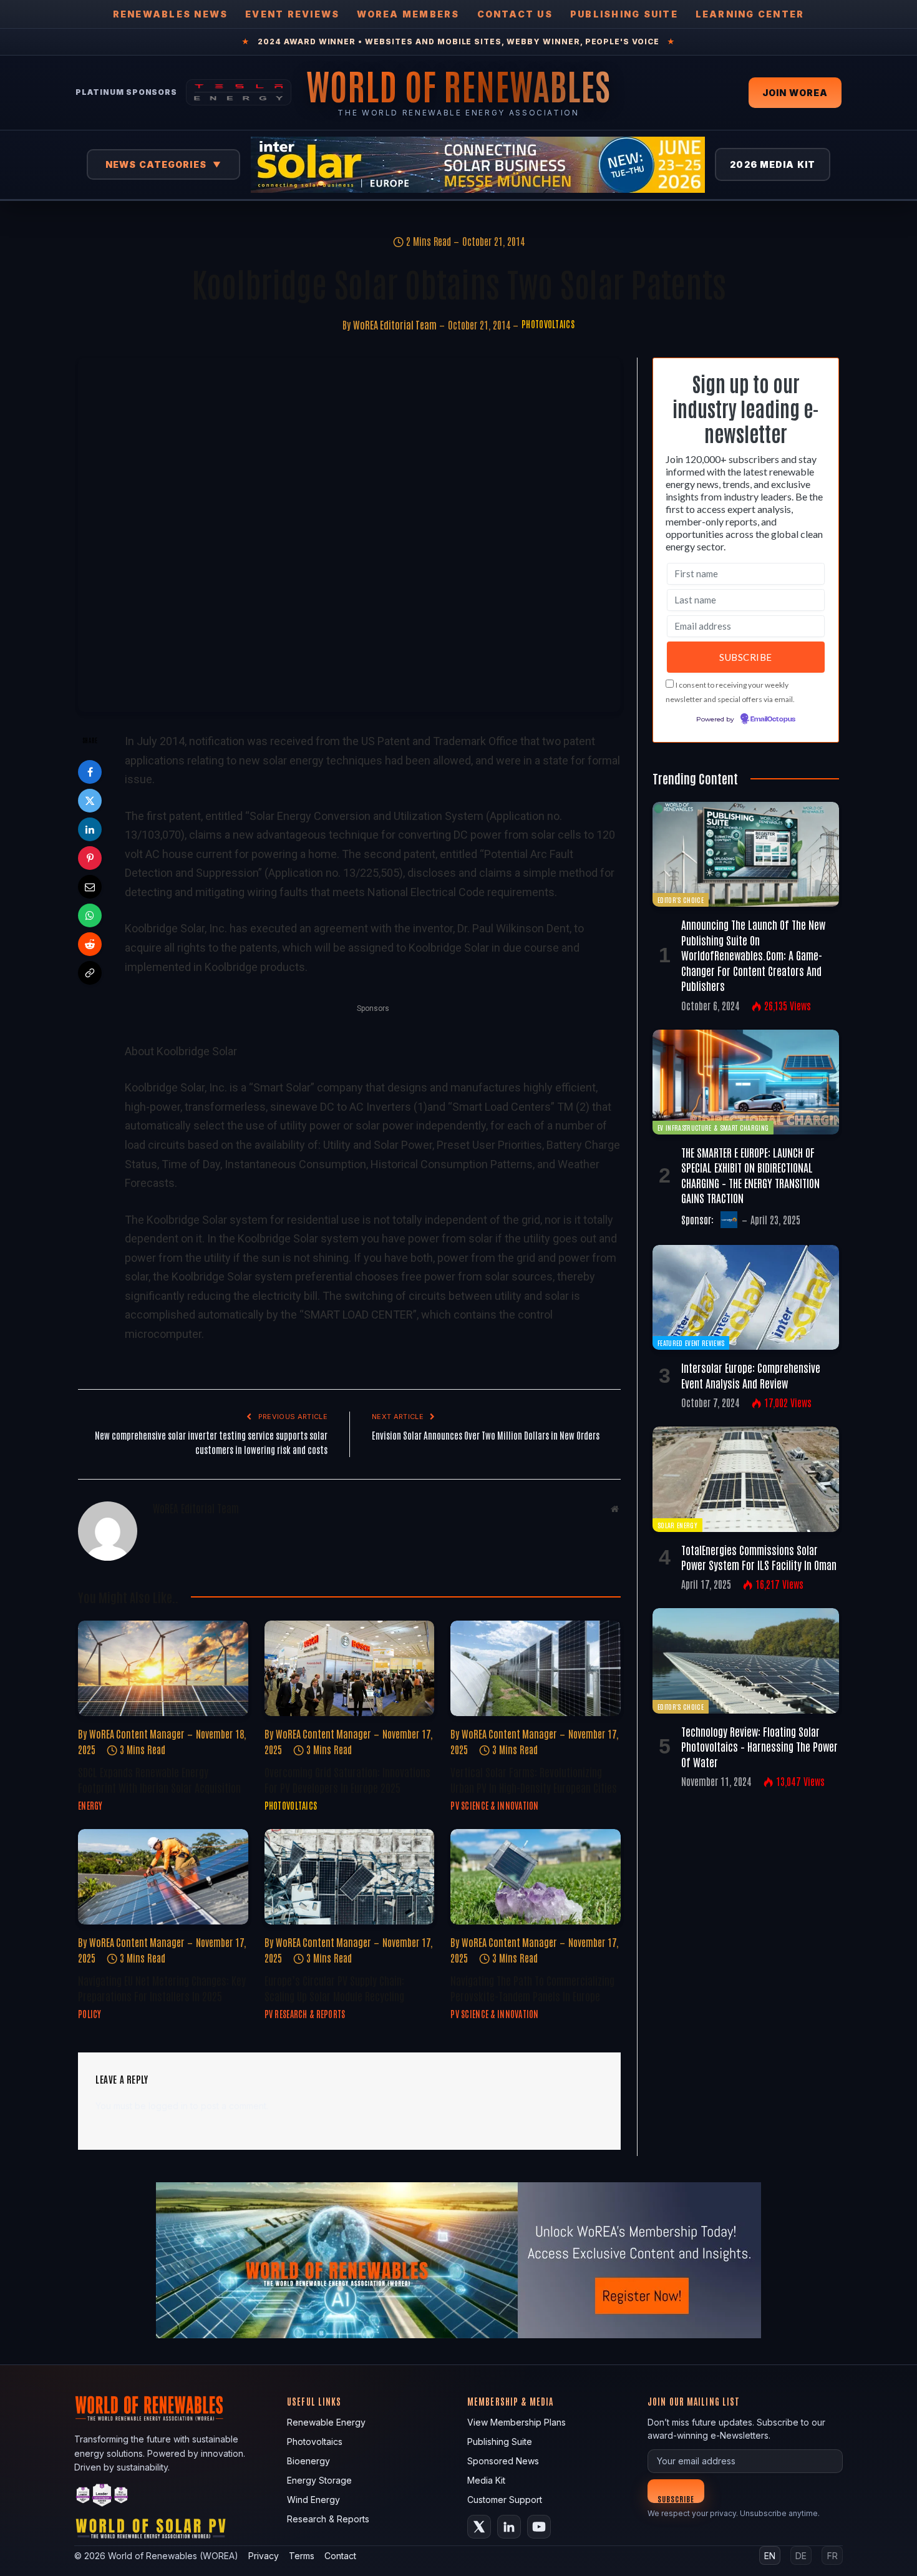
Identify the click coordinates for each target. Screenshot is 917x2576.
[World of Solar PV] (151, 2531)
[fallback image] (458, 2260)
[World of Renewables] (102, 2497)
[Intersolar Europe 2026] (478, 165)
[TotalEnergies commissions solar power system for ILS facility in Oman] (746, 1479)
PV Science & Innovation (494, 1805)
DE (801, 2556)
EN (770, 2556)
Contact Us (515, 14)
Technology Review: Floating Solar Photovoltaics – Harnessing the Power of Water (759, 1746)
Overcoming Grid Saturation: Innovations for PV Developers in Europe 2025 (347, 1779)
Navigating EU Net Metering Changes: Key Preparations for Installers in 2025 (162, 1988)
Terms (302, 2556)
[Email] (90, 887)
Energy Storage (319, 2480)
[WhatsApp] (90, 915)
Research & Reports (328, 2519)
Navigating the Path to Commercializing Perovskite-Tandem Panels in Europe (532, 1988)
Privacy (264, 2556)
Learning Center (750, 14)
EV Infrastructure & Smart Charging (713, 1127)
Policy (90, 2014)
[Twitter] (90, 801)
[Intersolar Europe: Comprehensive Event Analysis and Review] (746, 1297)
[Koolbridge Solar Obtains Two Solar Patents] (349, 535)
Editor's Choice (681, 900)
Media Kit (486, 2480)
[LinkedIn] (90, 829)
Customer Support (505, 2500)
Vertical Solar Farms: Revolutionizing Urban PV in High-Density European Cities (534, 1779)
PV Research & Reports (305, 2014)
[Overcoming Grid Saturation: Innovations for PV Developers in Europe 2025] (350, 1668)
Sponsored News (503, 2461)
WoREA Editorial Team (395, 324)
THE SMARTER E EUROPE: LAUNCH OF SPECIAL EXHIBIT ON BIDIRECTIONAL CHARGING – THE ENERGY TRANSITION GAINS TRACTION (750, 1175)
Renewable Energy (326, 2422)
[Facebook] (90, 772)
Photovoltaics (548, 324)
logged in (168, 2106)
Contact (340, 2556)
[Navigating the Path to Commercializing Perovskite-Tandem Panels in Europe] (536, 1877)
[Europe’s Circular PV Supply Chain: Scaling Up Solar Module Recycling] (350, 1877)
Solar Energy (677, 1525)
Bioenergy (308, 2461)
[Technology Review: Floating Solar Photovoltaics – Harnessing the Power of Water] (746, 1661)
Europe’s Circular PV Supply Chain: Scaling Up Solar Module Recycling (334, 1988)
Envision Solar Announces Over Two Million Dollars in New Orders (486, 1435)
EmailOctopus (773, 720)
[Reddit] (90, 944)
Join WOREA (795, 93)
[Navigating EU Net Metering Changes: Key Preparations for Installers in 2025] (163, 1877)
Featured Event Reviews (691, 1343)
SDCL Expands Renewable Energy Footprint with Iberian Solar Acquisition (159, 1779)
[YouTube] (539, 2527)
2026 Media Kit (773, 164)
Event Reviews (292, 14)
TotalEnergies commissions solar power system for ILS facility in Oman (759, 1557)
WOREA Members (408, 14)
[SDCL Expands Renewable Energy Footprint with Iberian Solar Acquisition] (163, 1668)
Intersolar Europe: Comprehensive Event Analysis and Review (751, 1375)
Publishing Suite (624, 14)
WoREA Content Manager (137, 1734)
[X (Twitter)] (479, 2527)
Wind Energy (313, 2500)
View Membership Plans (517, 2422)
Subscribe (676, 2498)
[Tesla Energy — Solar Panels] (239, 92)
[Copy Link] (90, 973)
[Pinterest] (90, 858)
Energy (90, 1805)
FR (832, 2556)
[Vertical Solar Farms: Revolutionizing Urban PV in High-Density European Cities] (536, 1668)
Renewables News (171, 14)
